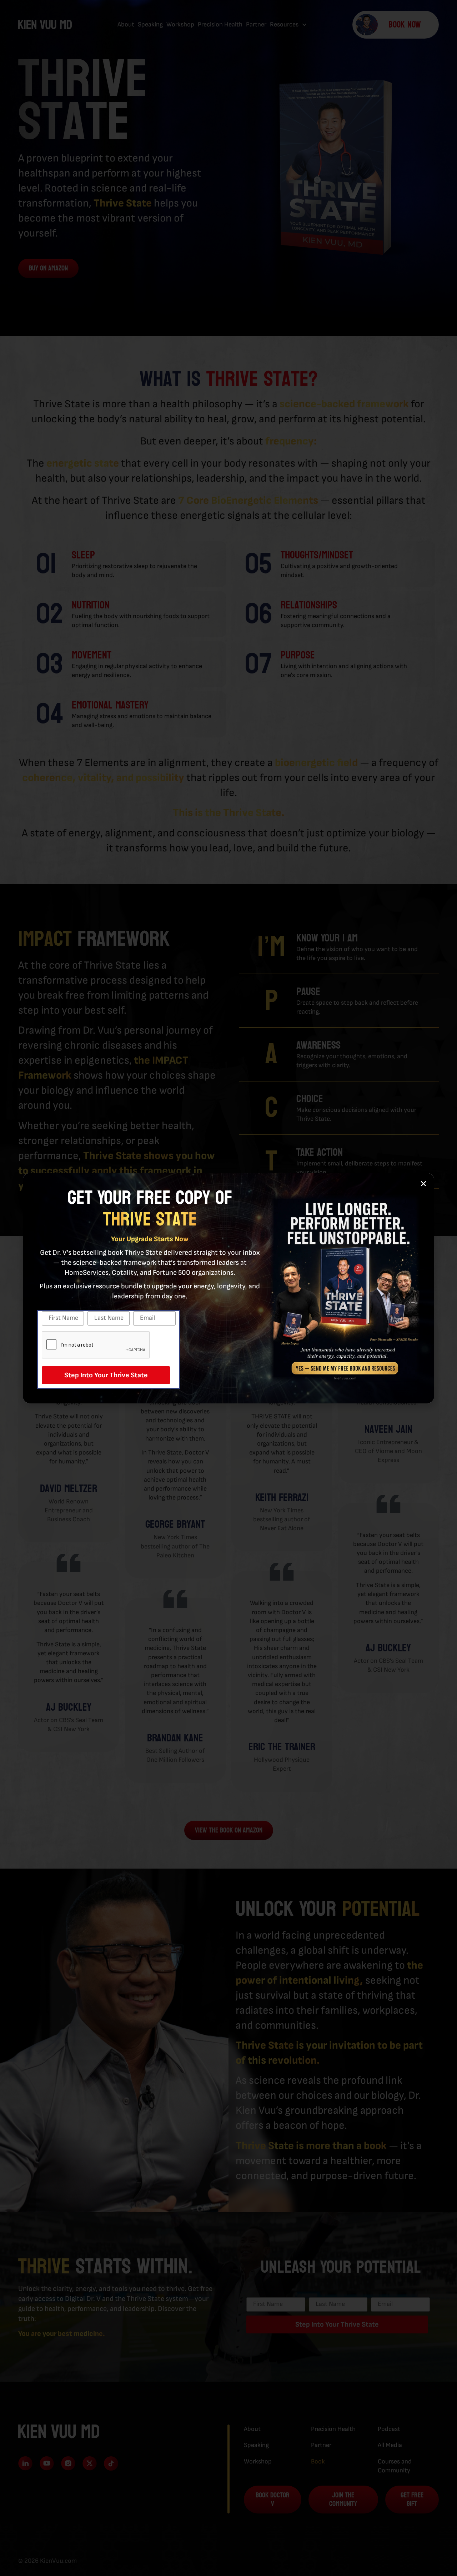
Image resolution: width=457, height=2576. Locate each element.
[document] (228, 1288)
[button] (423, 1184)
